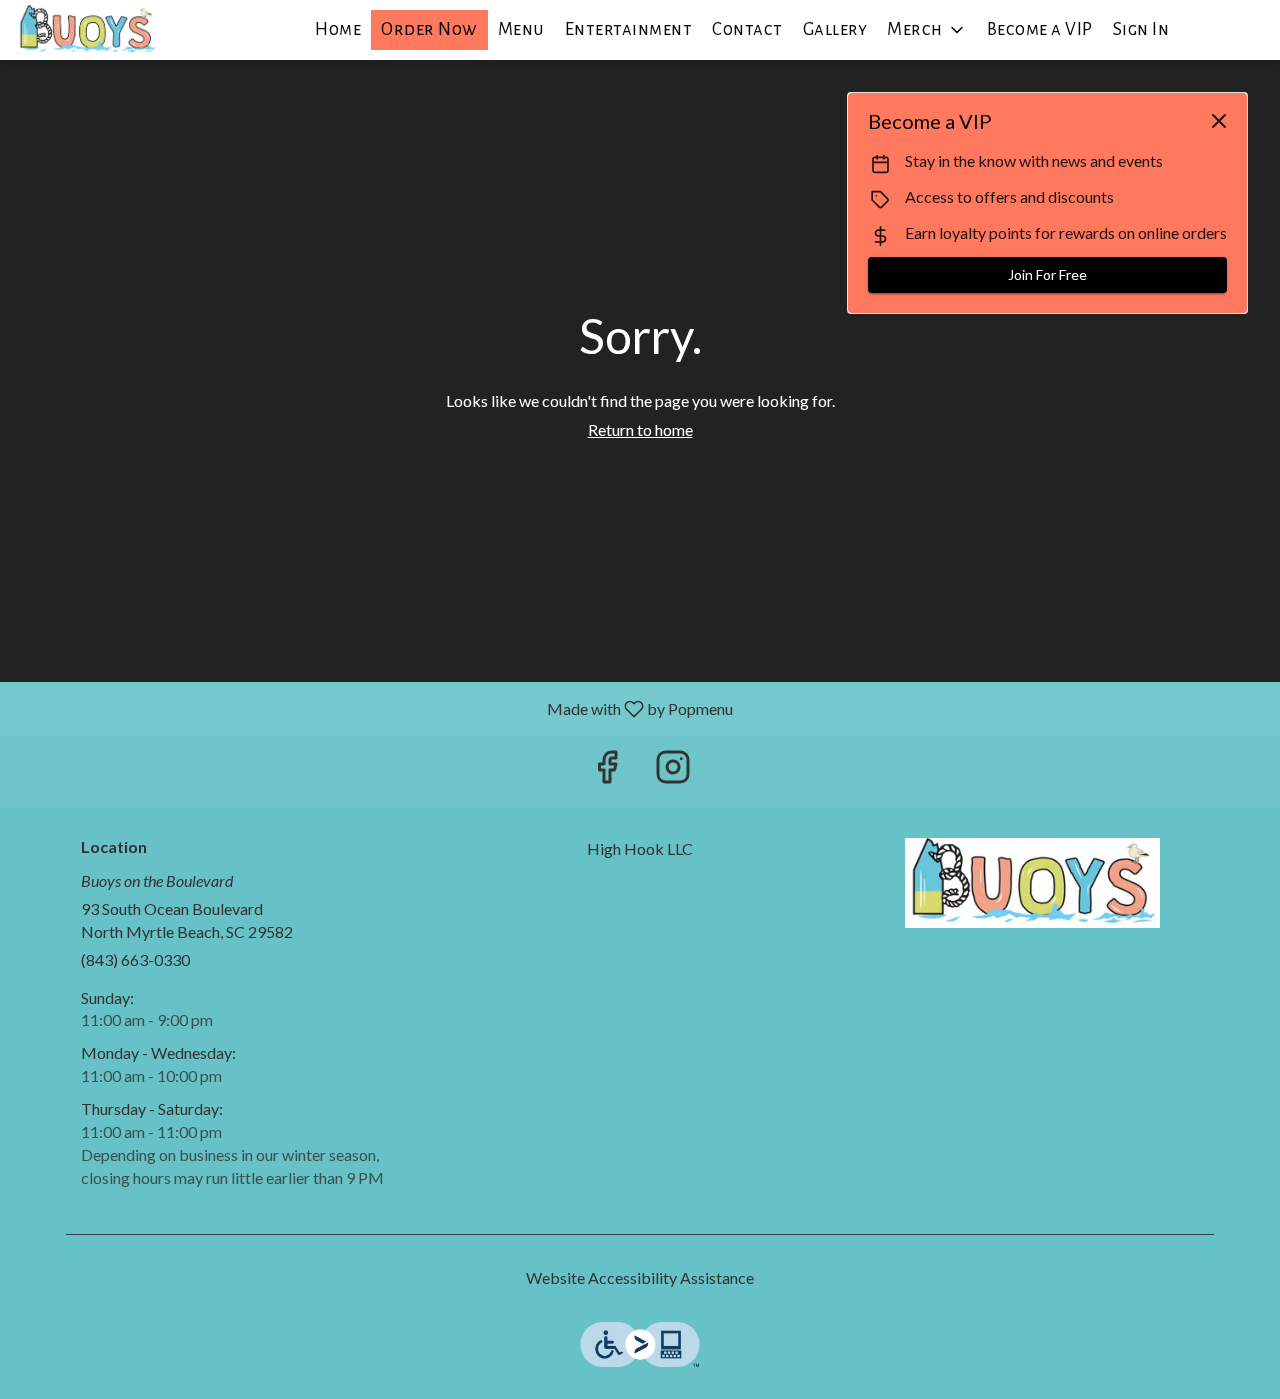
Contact (747, 29)
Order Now (429, 29)
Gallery (835, 29)
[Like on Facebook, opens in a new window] (607, 771)
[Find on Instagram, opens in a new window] (673, 771)
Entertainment (629, 29)
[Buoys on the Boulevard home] (106, 30)
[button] (927, 30)
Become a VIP (1040, 29)
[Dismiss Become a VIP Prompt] (1219, 121)
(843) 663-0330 (135, 959)
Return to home (640, 429)
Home (338, 29)
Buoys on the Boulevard (1032, 883)
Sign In (1141, 29)
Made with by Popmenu (374, 708)
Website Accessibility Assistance (640, 1277)
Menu (521, 29)
